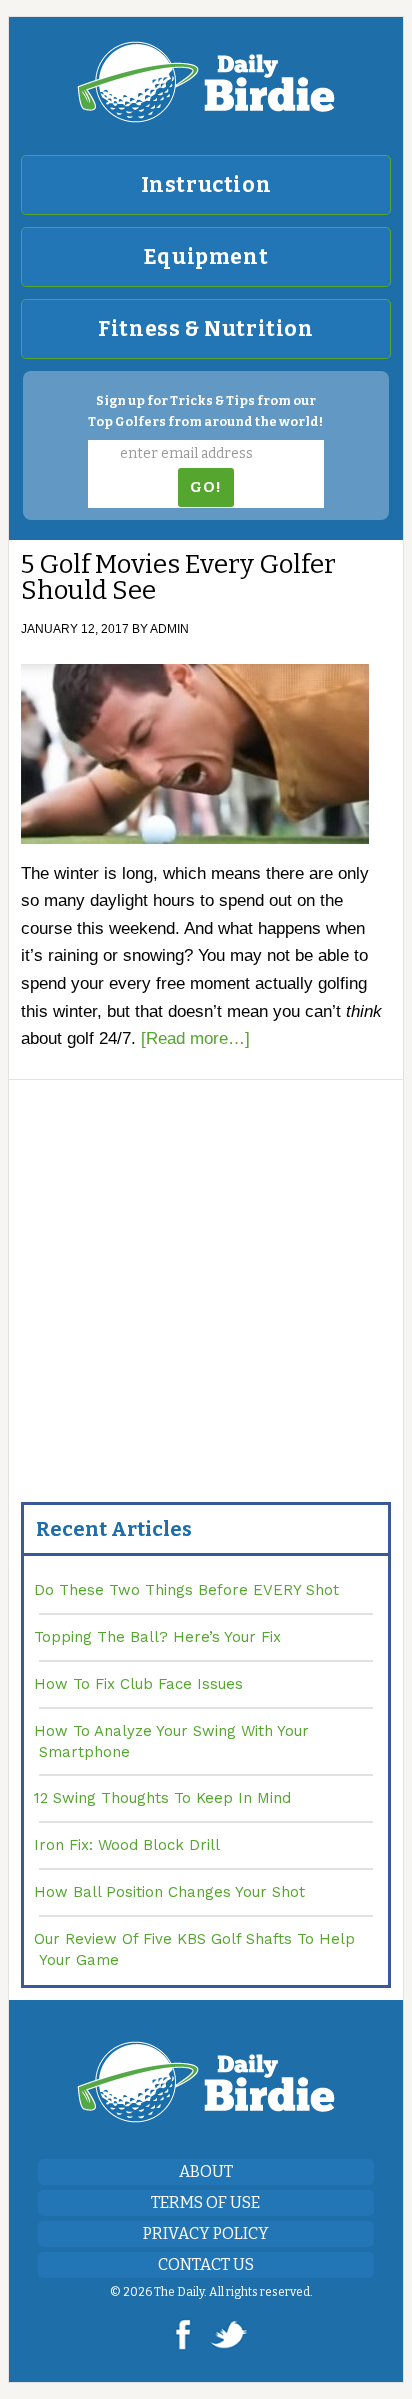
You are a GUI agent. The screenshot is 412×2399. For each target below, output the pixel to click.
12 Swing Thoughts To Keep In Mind (162, 1798)
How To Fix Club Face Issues (138, 1684)
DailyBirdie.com (206, 82)
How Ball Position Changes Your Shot (169, 1892)
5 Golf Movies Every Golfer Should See (178, 577)
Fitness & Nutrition (205, 329)
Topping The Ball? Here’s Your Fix (157, 1637)
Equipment (206, 257)
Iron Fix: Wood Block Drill (127, 1845)
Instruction (206, 185)
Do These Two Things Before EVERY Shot (186, 1590)
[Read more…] (195, 1038)
